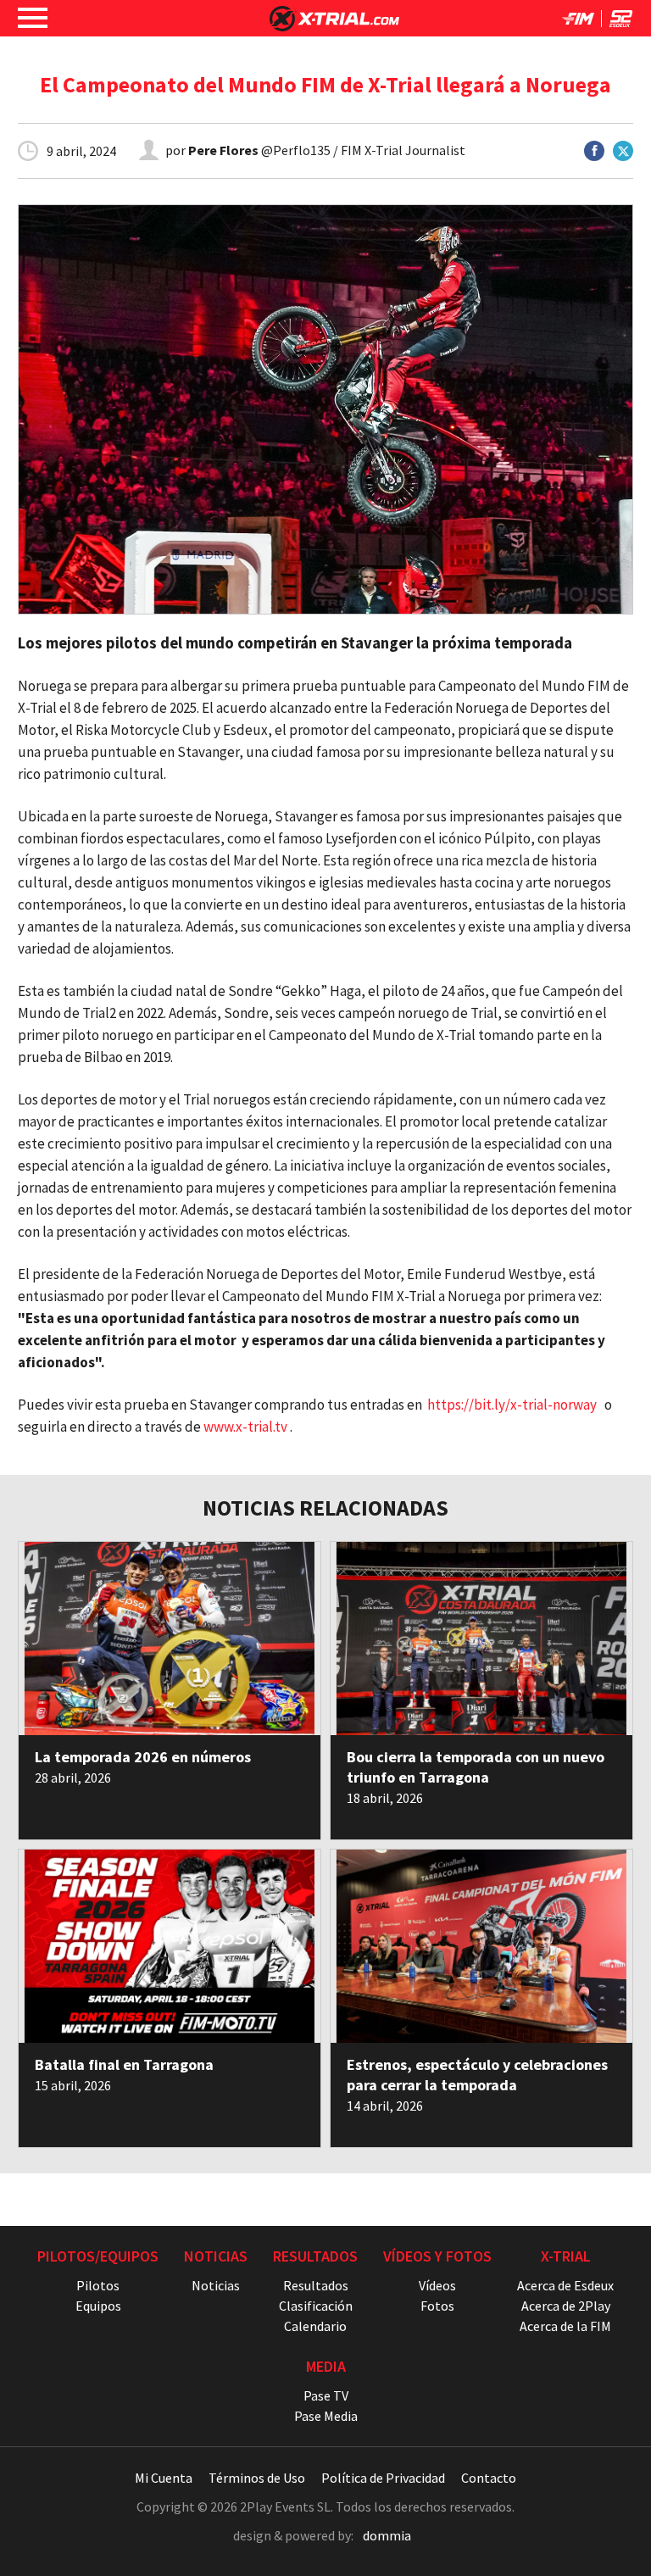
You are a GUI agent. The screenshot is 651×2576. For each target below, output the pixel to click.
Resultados (316, 2285)
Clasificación (316, 2306)
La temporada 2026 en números (143, 1757)
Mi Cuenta (164, 2478)
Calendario (315, 2326)
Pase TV (326, 2395)
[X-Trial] (334, 26)
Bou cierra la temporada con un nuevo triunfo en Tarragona (476, 1767)
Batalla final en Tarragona (124, 2064)
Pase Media (326, 2416)
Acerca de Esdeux (565, 2285)
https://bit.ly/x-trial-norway (512, 1405)
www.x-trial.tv (245, 1427)
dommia (387, 2535)
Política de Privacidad (383, 2478)
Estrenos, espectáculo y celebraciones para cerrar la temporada (477, 2075)
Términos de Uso (257, 2478)
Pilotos (98, 2285)
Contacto (489, 2478)
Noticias (216, 2285)
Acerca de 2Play (566, 2306)
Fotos (437, 2306)
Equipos (98, 2306)
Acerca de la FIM (565, 2326)
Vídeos (437, 2285)
